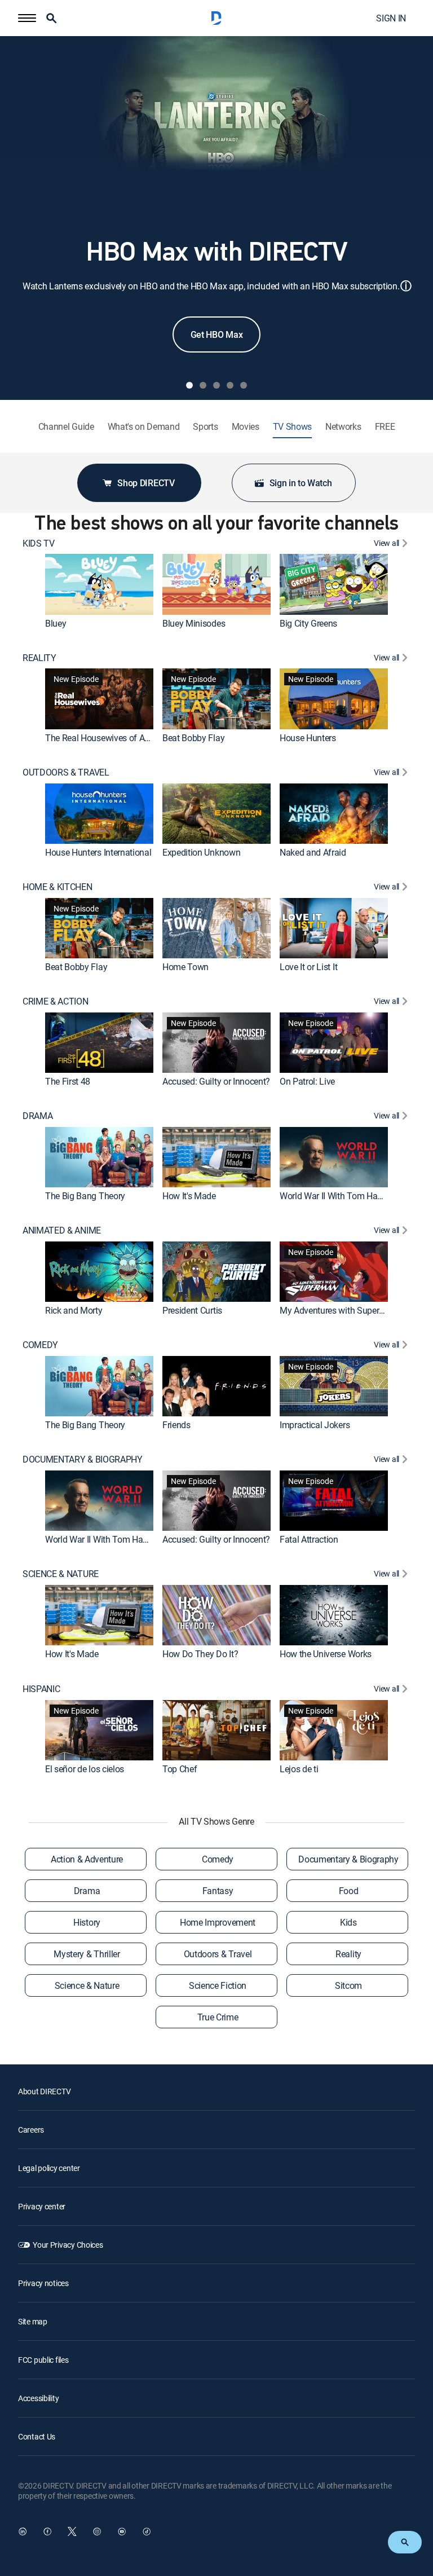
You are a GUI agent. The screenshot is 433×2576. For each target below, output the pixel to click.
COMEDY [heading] (40, 1345)
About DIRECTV (44, 2091)
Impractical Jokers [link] (315, 1425)
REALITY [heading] (39, 658)
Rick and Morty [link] (74, 1310)
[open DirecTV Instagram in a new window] (97, 2531)
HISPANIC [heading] (41, 1689)
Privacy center (42, 2206)
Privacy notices (43, 2283)
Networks (343, 427)
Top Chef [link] (180, 1769)
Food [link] (349, 1891)
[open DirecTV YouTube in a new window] (122, 2531)
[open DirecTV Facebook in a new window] (47, 2531)
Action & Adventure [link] (87, 1859)
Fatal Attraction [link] (309, 1540)
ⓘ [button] (406, 286)
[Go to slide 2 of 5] (203, 385)
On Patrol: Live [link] (307, 1081)
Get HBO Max (216, 334)
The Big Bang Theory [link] (85, 1196)
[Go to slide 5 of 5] (244, 385)
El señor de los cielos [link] (85, 1769)
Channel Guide (66, 427)
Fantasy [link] (218, 1891)
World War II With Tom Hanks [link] (335, 1196)
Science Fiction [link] (218, 1985)
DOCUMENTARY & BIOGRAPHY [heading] (83, 1459)
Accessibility (38, 2398)
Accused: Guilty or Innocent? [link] (216, 1081)
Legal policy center (49, 2168)
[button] (27, 18)
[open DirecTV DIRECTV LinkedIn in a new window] (23, 2531)
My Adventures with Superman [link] (338, 1310)
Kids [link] (348, 1922)
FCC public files (43, 2360)
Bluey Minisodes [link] (194, 623)
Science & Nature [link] (87, 1985)
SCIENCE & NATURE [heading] (61, 1574)
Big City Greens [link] (308, 623)
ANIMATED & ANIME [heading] (62, 1230)
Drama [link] (87, 1891)
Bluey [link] (56, 623)
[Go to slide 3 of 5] (216, 385)
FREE (385, 427)
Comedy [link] (218, 1859)
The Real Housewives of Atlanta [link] (106, 738)
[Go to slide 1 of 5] (189, 385)
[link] (99, 584)
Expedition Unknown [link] (201, 852)
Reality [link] (348, 1954)
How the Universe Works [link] (326, 1654)
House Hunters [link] (308, 738)
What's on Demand (144, 427)
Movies (246, 427)
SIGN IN (391, 18)
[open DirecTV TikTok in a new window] (147, 2531)
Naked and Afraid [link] (313, 852)
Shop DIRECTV (146, 483)
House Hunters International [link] (98, 852)
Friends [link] (176, 1425)
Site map (33, 2321)
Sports (205, 427)
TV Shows (292, 427)
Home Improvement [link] (218, 1922)
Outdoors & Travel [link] (218, 1954)
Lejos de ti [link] (299, 1769)
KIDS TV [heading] (39, 543)
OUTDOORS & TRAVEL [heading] (66, 772)
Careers (31, 2130)
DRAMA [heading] (37, 1116)
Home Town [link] (185, 967)
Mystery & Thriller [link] (87, 1954)
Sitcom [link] (348, 1985)
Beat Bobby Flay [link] (193, 738)
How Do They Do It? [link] (200, 1654)
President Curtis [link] (192, 1310)
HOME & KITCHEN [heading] (58, 887)
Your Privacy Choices (68, 2245)
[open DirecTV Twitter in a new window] (72, 2531)
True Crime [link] (218, 2017)
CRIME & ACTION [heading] (56, 1001)
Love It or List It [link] (308, 967)
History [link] (87, 1922)
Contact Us (37, 2436)
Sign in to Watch (301, 483)
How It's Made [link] (189, 1196)
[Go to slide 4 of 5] (230, 385)
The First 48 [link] (68, 1081)
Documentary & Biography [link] (348, 1859)
